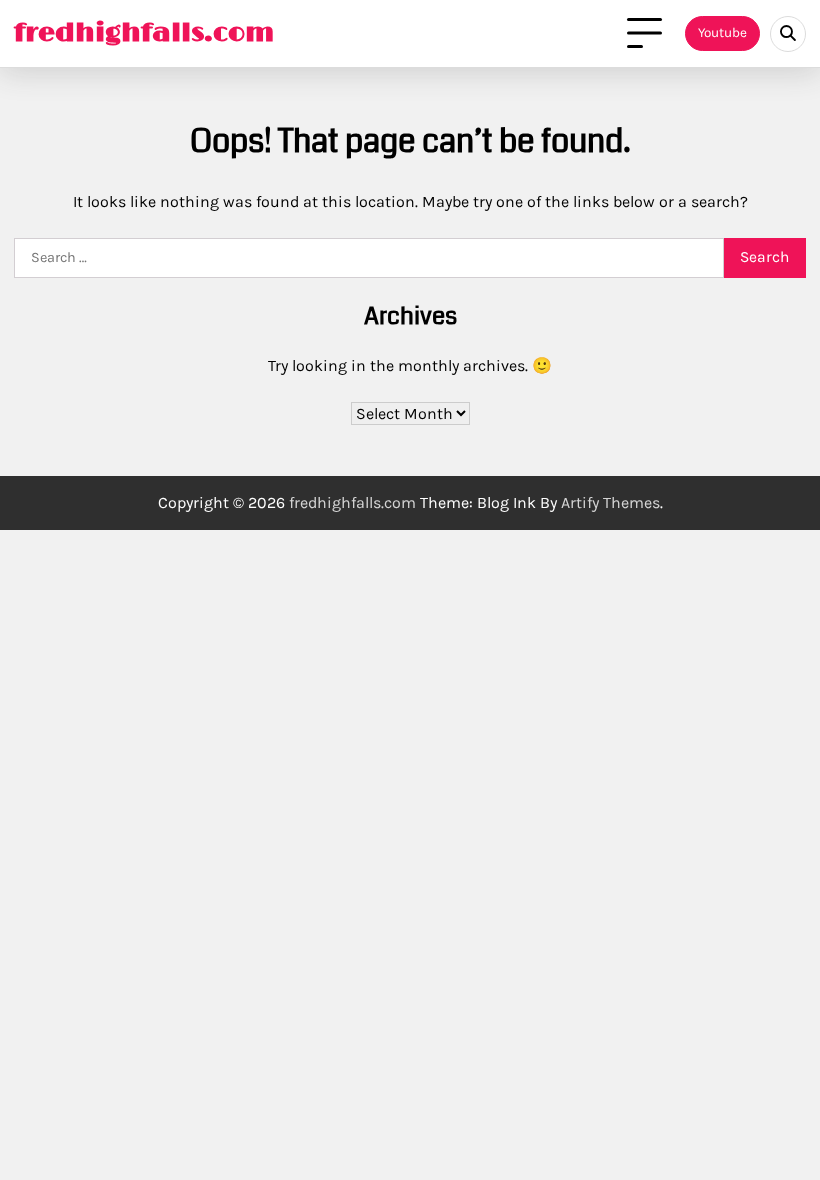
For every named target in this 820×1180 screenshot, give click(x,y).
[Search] (788, 34)
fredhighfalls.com (144, 33)
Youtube (722, 32)
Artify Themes (610, 502)
